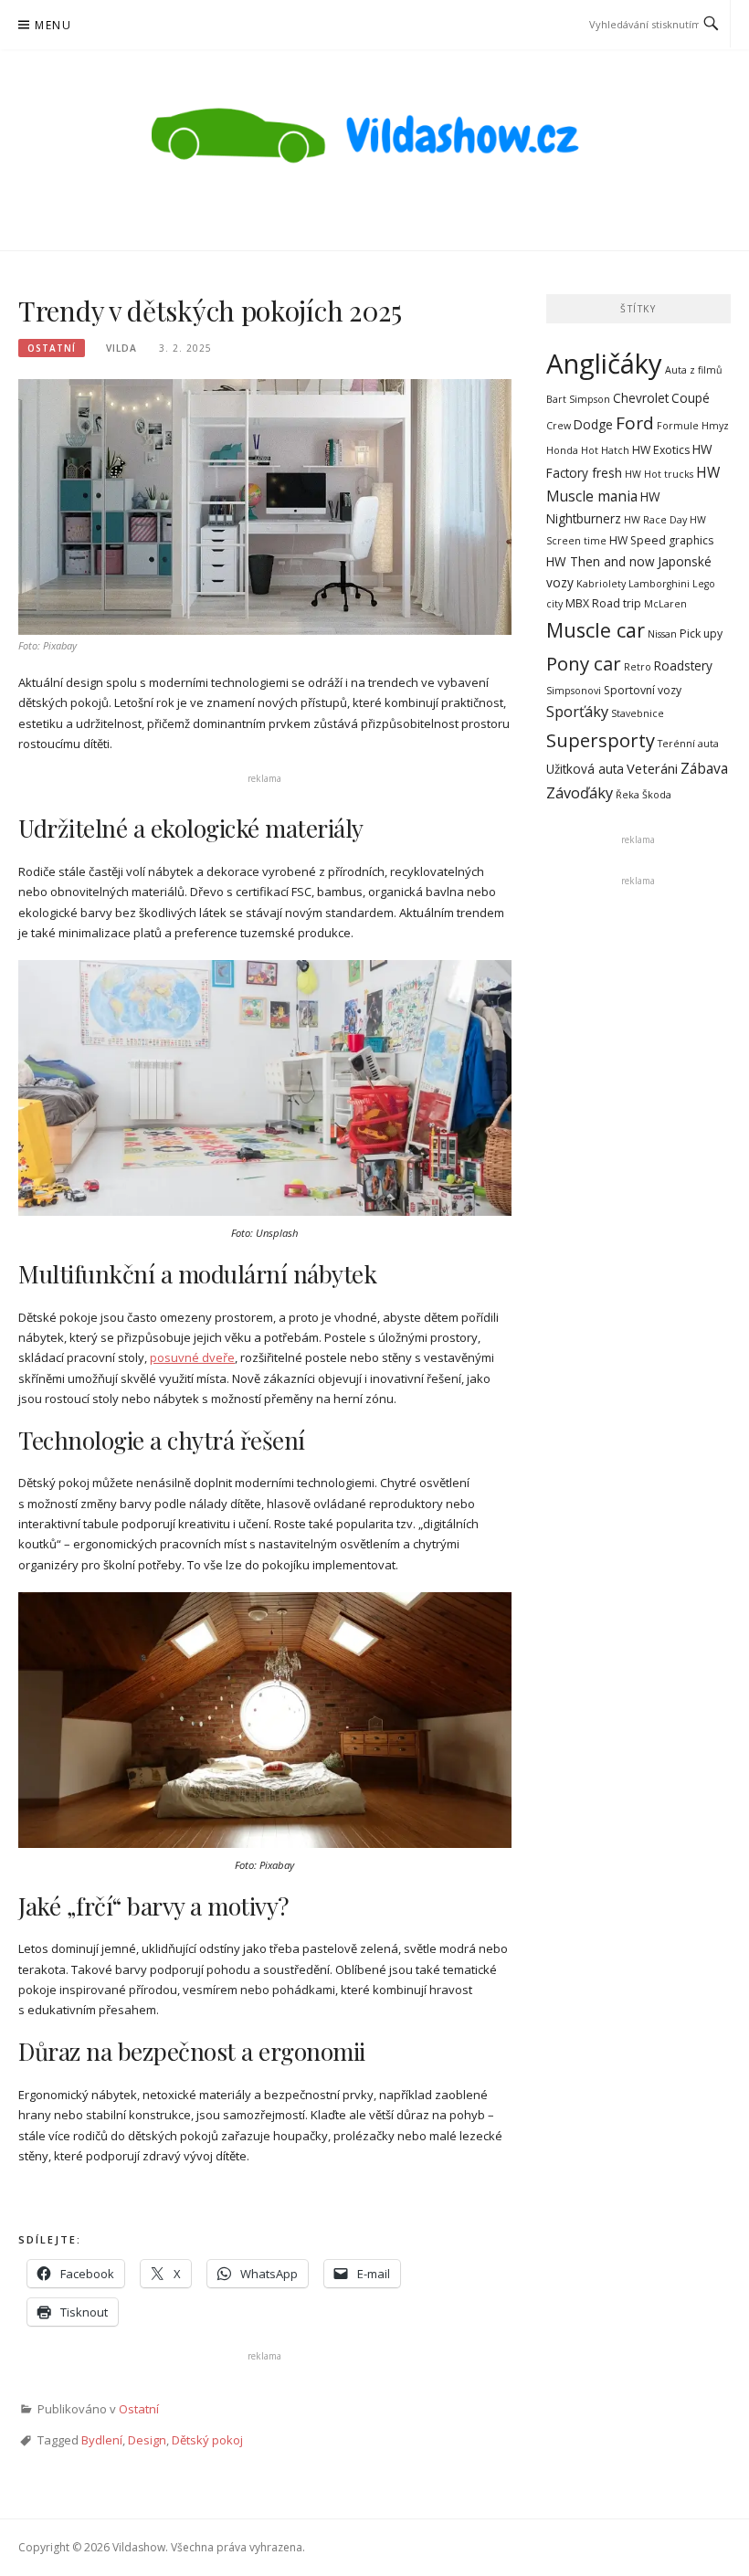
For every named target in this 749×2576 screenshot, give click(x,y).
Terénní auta (688, 744)
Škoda (657, 795)
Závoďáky (580, 793)
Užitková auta (585, 769)
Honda (562, 450)
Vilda (121, 348)
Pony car (584, 663)
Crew (559, 426)
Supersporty (601, 740)
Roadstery (683, 665)
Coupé (691, 398)
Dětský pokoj (207, 2440)
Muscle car (596, 630)
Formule (678, 426)
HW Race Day (655, 520)
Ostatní (52, 348)
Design (147, 2440)
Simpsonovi (574, 691)
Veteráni (652, 768)
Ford (635, 423)
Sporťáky (577, 712)
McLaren (665, 604)
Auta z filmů (694, 370)
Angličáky (604, 364)
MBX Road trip (603, 603)
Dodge (593, 424)
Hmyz (715, 426)
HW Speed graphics (661, 540)
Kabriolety (601, 584)
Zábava (704, 768)
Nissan (662, 634)
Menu (53, 25)
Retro (638, 667)
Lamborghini (659, 584)
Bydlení (102, 2440)
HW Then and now (601, 561)
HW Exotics (661, 450)
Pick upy (701, 633)
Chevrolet (641, 398)
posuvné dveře (192, 1357)
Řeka (628, 795)
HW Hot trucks (659, 474)
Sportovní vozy (643, 690)
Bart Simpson (578, 399)
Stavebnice (638, 713)
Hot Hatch (605, 450)
